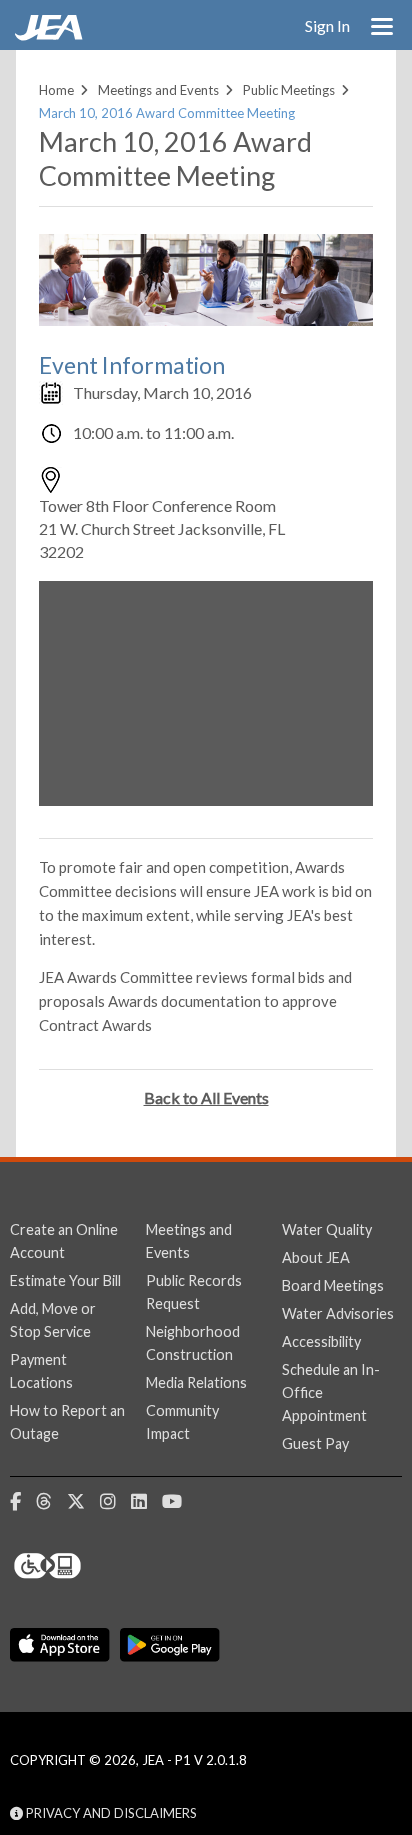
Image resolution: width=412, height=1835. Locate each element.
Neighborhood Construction (193, 1343)
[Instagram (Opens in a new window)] (115, 1502)
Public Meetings (289, 90)
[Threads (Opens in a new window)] (51, 1502)
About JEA (316, 1257)
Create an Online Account (64, 1241)
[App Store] (60, 1646)
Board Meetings (333, 1285)
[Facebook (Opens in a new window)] (23, 1502)
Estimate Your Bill (65, 1280)
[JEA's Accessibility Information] (85, 1566)
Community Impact (182, 1422)
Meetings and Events (158, 90)
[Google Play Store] (170, 1646)
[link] (51, 35)
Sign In (327, 25)
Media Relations (196, 1382)
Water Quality (327, 1229)
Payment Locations (41, 1371)
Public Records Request (194, 1292)
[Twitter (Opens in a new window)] (83, 1502)
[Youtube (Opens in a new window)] (179, 1502)
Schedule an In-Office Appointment (331, 1392)
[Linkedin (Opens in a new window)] (146, 1502)
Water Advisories (338, 1313)
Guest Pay (315, 1443)
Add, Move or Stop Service (53, 1320)
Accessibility (321, 1341)
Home (56, 90)
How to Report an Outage (67, 1422)
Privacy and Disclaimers (110, 1813)
